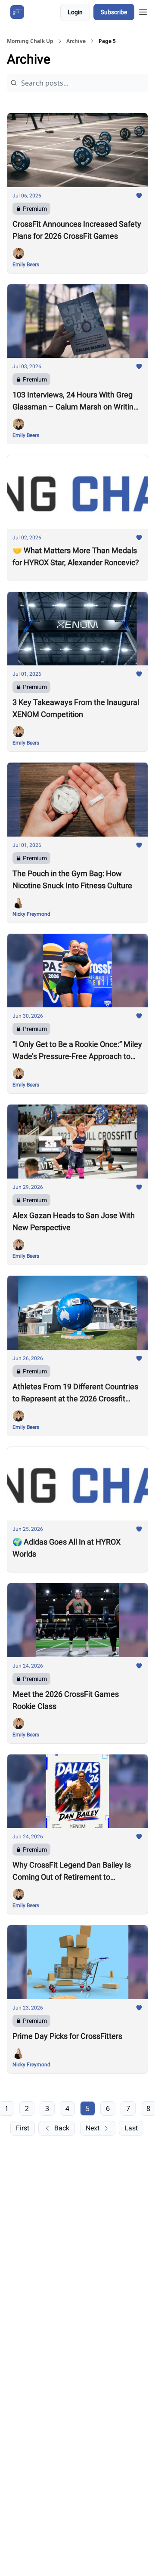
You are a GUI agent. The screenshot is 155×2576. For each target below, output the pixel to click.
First (23, 2128)
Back (62, 2128)
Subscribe (114, 12)
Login (75, 12)
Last (131, 2128)
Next (93, 2128)
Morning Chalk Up (30, 41)
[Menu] (143, 11)
